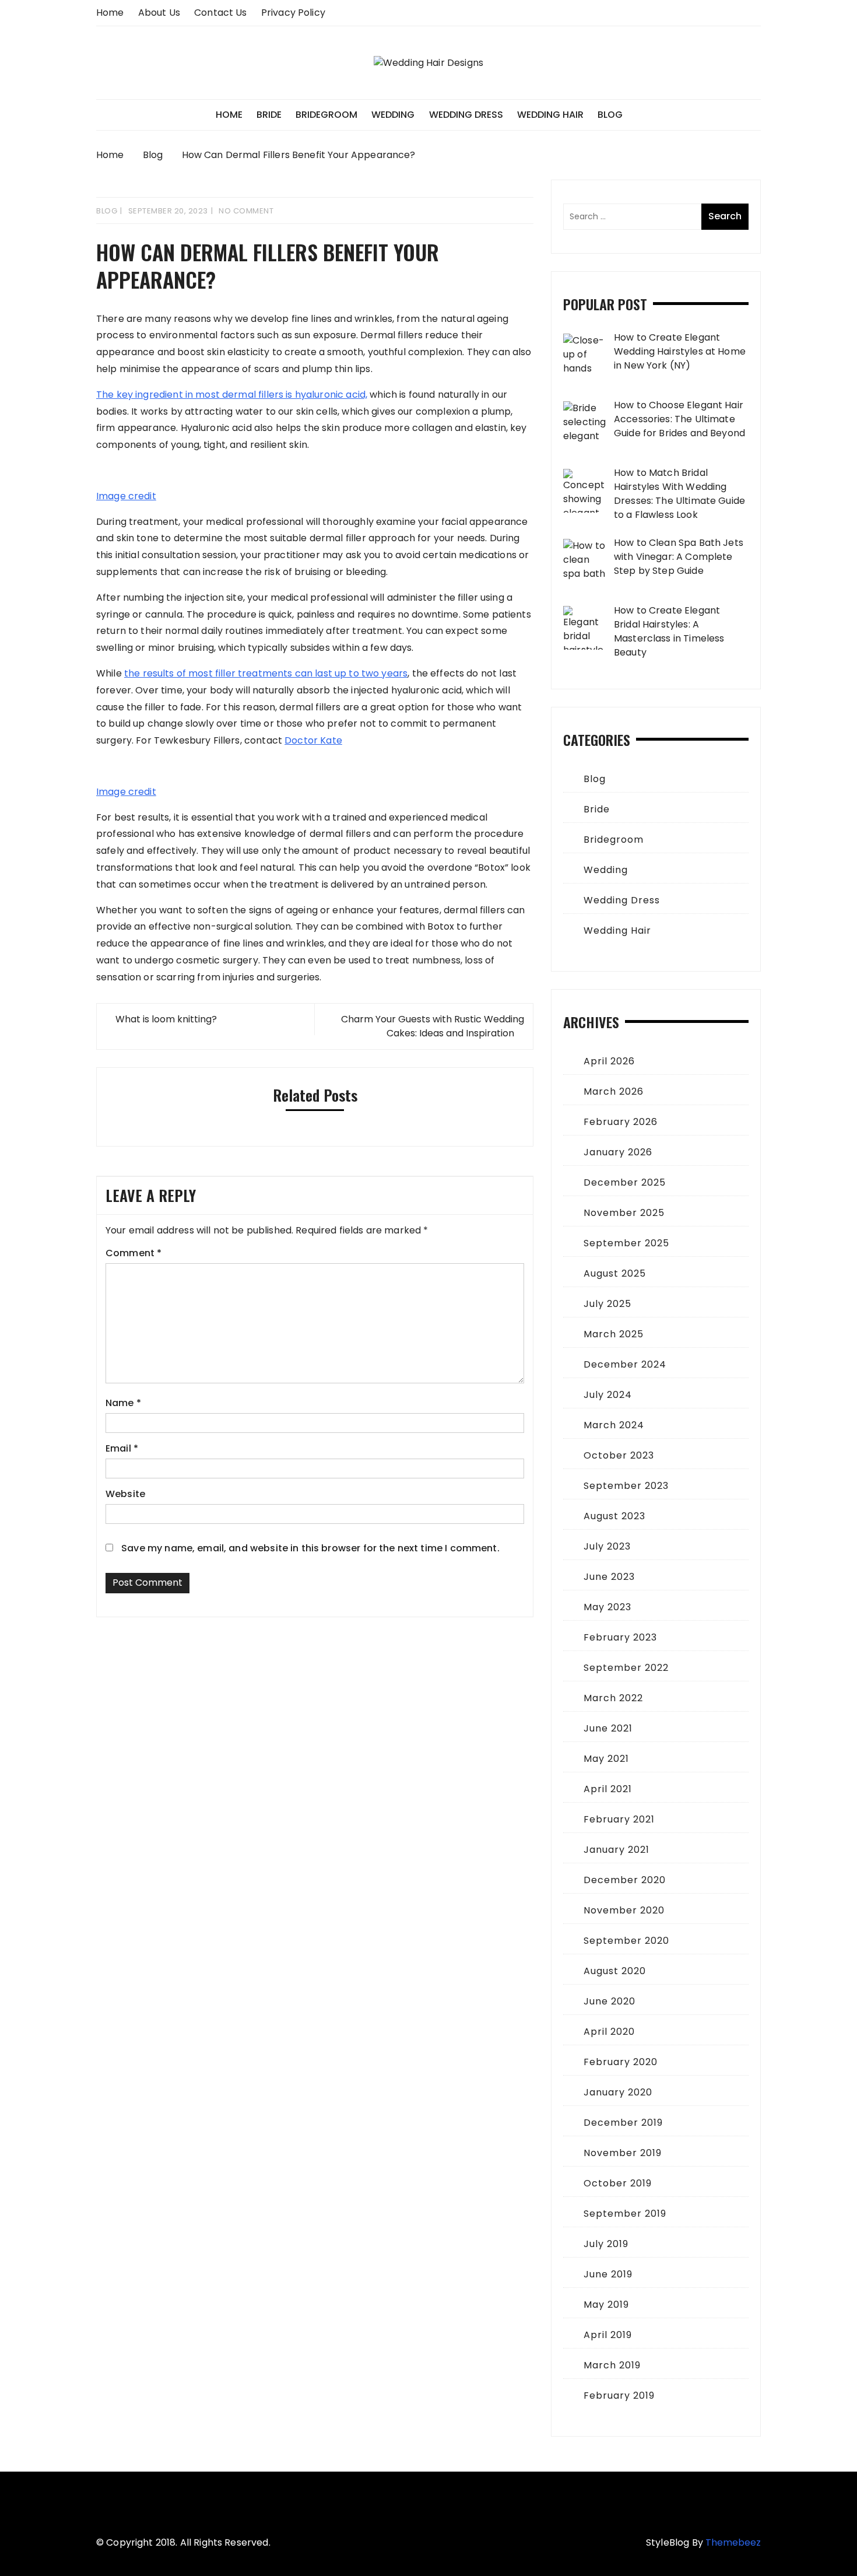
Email (122, 1448)
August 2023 (614, 1516)
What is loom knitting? (166, 1019)
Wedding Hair (550, 115)
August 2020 (615, 1971)
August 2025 (615, 1273)
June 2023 (609, 1577)
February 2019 (619, 2395)
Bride (269, 115)
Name (123, 1403)
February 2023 (620, 1637)
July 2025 (607, 1304)
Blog (610, 115)
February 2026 (621, 1122)
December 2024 (625, 1364)
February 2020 (621, 2062)
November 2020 (624, 1910)
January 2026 (618, 1152)
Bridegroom (326, 115)
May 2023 (607, 1607)
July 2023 (607, 1546)
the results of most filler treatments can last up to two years (266, 673)
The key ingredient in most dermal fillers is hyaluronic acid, (232, 395)
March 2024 (614, 1425)
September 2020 (626, 1941)
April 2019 (608, 2335)
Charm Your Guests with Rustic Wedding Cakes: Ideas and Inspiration (433, 1026)
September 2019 (625, 2214)
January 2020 (618, 2092)
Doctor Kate (313, 740)
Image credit (126, 496)
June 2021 (608, 1728)
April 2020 (609, 2032)
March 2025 (614, 1334)
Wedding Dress (466, 115)
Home (110, 13)
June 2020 (610, 2001)
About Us (159, 13)
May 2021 (606, 1759)
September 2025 (626, 1243)
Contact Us (221, 13)
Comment (134, 1253)
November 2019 (623, 2153)
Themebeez (733, 2542)
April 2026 (609, 1061)
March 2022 (613, 1698)
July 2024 (608, 1395)
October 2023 (619, 1455)
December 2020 (625, 1880)
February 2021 (619, 1819)
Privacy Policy (293, 13)
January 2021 (617, 1850)
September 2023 (626, 1486)
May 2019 (606, 2305)
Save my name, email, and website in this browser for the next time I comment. (310, 1548)
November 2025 (624, 1213)
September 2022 (626, 1668)
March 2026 (614, 1091)
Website (125, 1494)
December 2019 (623, 2123)
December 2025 (625, 1182)
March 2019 (612, 2365)
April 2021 (608, 1789)
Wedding (393, 115)
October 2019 (618, 2183)
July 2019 (606, 2244)
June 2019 (608, 2274)
